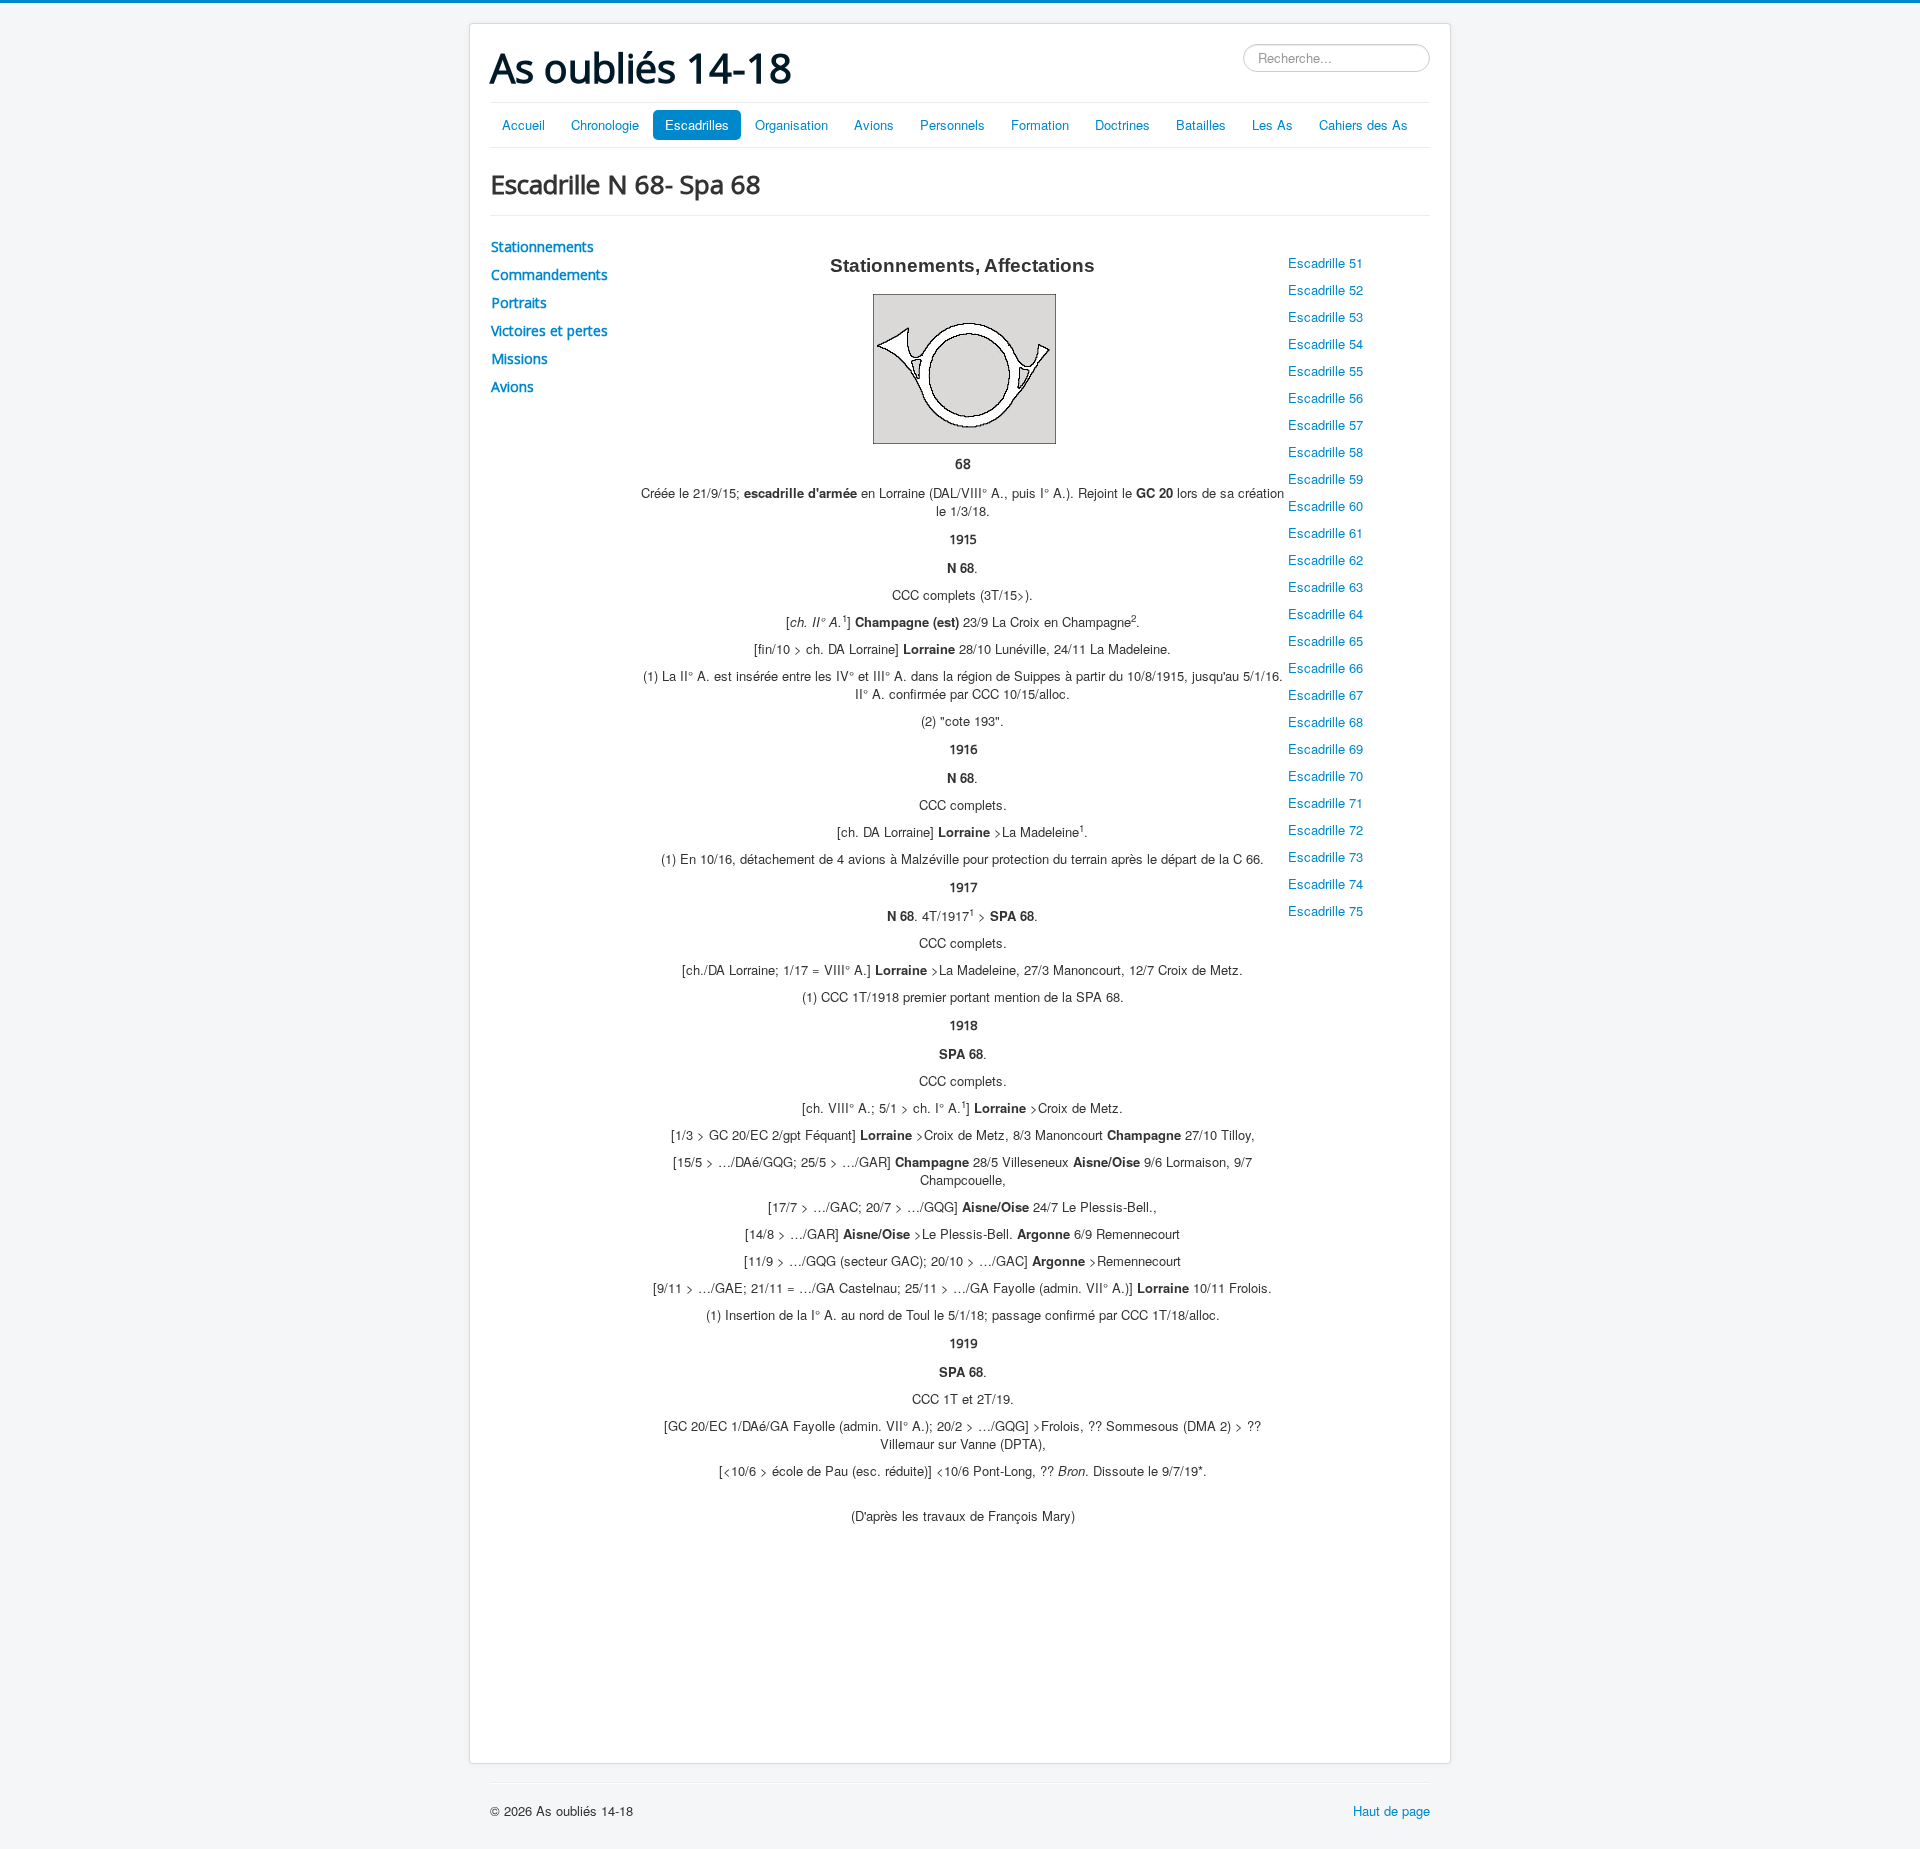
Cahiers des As (1363, 124)
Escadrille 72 (1325, 829)
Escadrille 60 (1325, 505)
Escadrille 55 (1325, 370)
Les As (1272, 124)
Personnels (952, 124)
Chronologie (605, 124)
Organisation (791, 124)
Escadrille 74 (1325, 883)
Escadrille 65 (1325, 640)
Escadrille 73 (1325, 856)
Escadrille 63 (1325, 586)
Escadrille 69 (1325, 748)
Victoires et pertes (549, 330)
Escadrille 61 (1325, 532)
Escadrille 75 (1325, 910)
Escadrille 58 (1325, 451)
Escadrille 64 (1325, 613)
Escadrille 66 (1325, 667)
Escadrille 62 (1325, 559)
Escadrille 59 (1325, 478)
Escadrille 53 (1325, 316)
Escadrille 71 (1325, 802)
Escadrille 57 (1325, 424)
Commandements (549, 274)
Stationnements (542, 246)
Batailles (1201, 124)
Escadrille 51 (1325, 262)
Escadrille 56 (1325, 397)
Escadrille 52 (1325, 289)
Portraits (519, 302)
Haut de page (1391, 1810)
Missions (519, 358)
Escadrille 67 (1325, 694)
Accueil (523, 124)
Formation (1040, 124)
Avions (874, 124)
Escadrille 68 (1325, 721)
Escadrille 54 (1325, 343)
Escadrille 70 (1325, 775)
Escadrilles (697, 124)
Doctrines (1122, 124)
